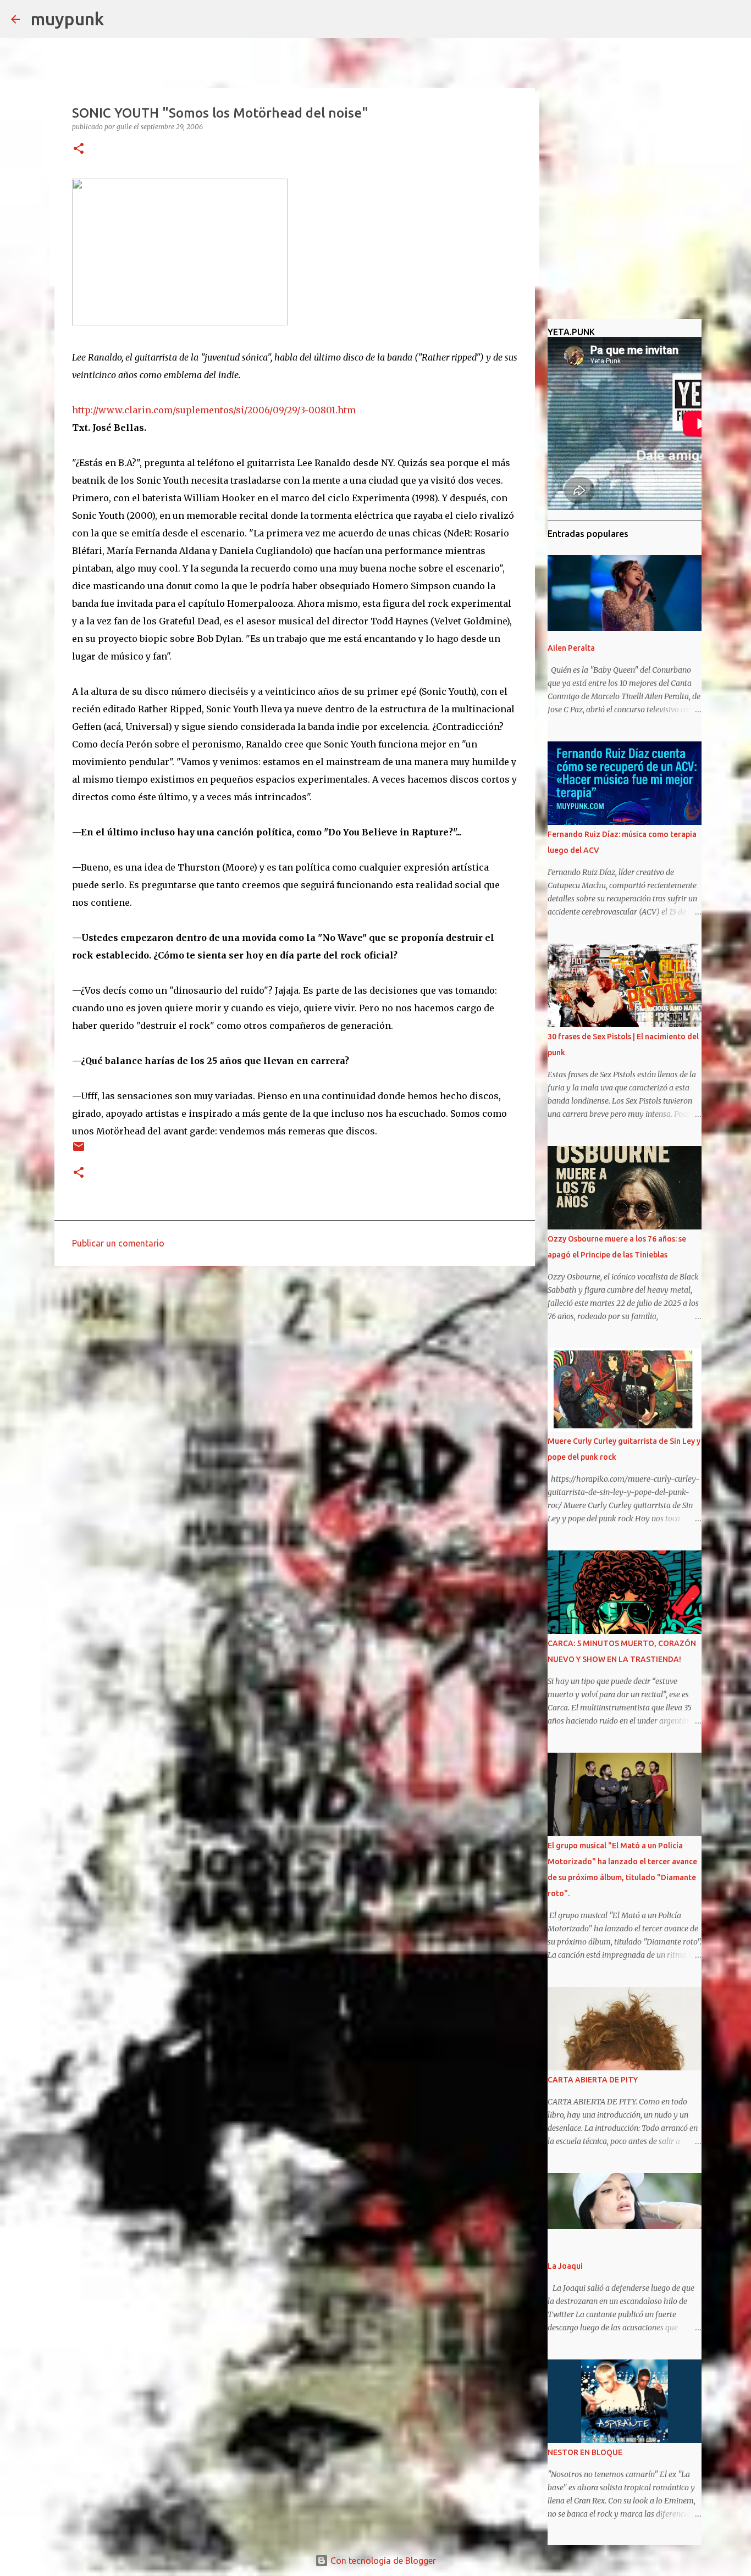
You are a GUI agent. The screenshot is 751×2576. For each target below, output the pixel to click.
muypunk (67, 19)
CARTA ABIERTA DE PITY (593, 2080)
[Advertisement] (295, 1359)
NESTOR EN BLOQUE (585, 2452)
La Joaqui (565, 2266)
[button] (79, 149)
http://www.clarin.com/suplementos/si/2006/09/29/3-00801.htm (214, 410)
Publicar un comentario (118, 1243)
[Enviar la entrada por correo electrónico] (79, 1151)
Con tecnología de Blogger (382, 2561)
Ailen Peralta (571, 648)
